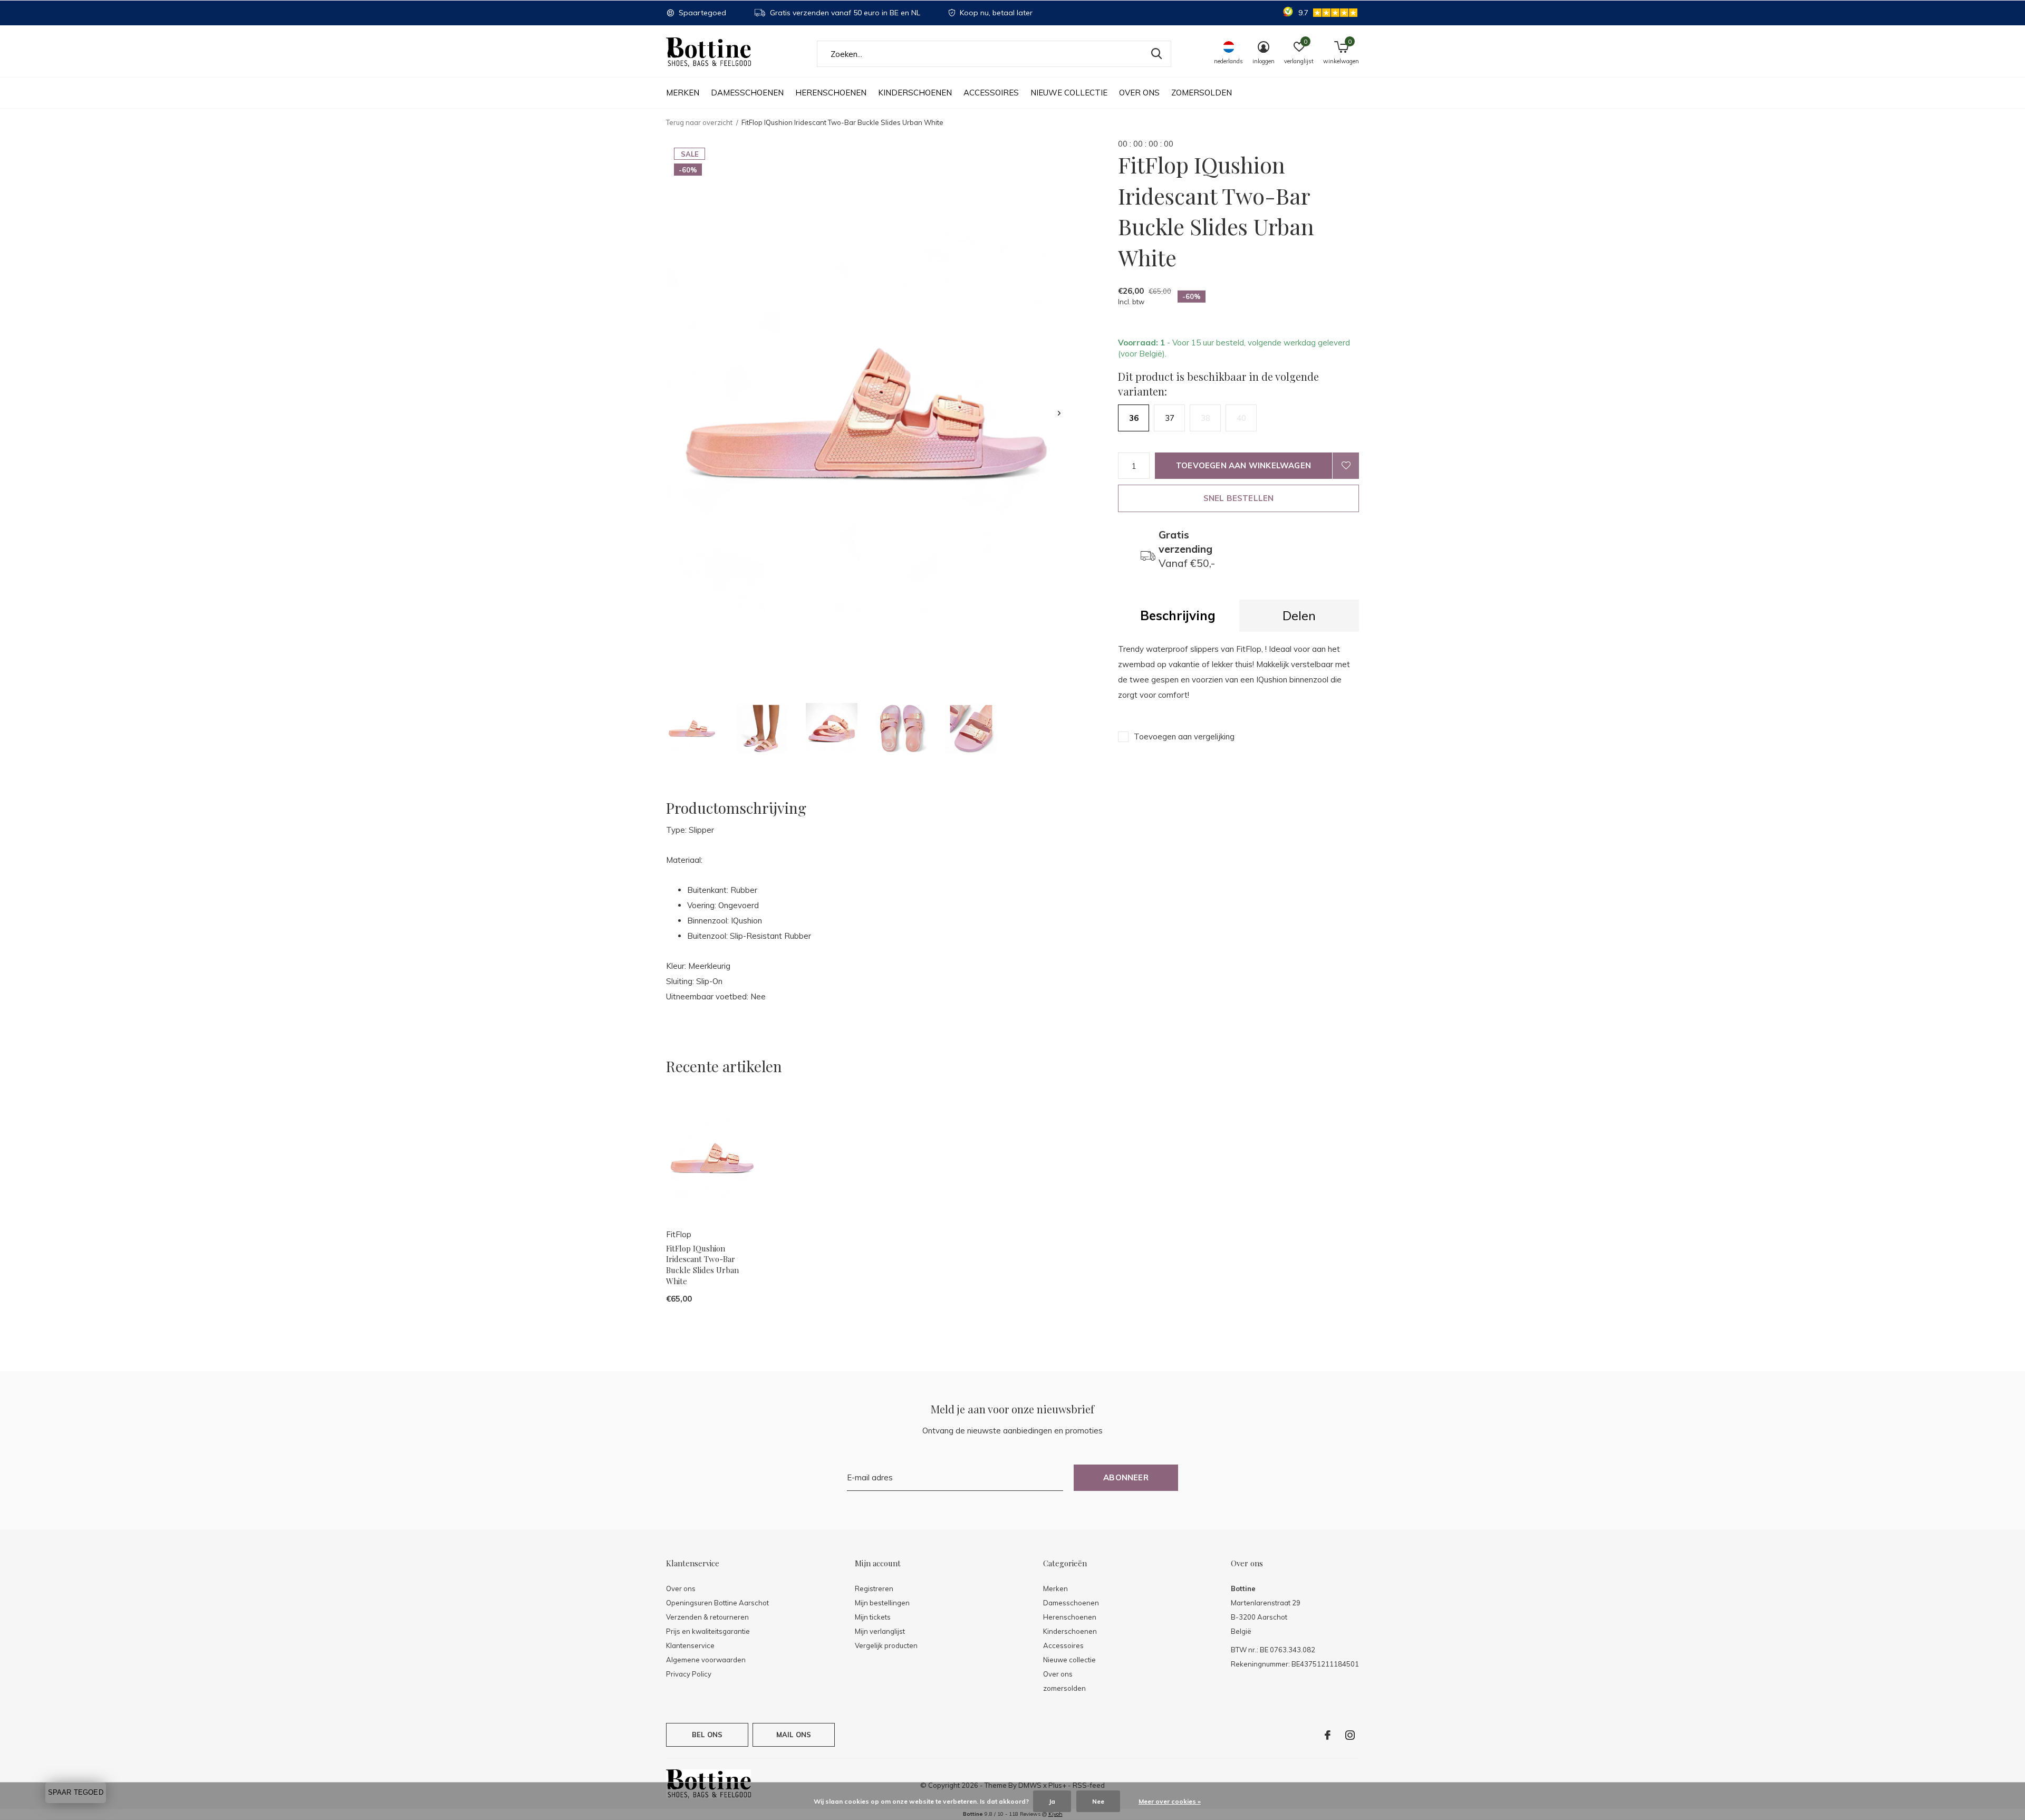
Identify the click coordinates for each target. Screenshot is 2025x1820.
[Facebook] (1328, 1735)
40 (1241, 418)
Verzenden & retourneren (707, 1617)
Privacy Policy (689, 1674)
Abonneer (1126, 1477)
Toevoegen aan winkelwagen (1243, 465)
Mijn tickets (873, 1617)
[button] (692, 728)
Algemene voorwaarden (706, 1660)
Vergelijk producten (886, 1645)
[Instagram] (1350, 1735)
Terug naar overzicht (699, 122)
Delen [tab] (1299, 615)
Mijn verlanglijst (880, 1631)
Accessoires (991, 93)
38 (1206, 418)
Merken (683, 93)
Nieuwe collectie (1069, 93)
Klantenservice (690, 1645)
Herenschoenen (831, 93)
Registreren (874, 1588)
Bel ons (707, 1735)
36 (1134, 418)
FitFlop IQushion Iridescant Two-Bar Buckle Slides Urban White (702, 1265)
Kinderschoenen (915, 93)
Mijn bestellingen (882, 1603)
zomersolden (1202, 93)
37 (1170, 418)
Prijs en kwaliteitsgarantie (708, 1631)
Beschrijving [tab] (1178, 615)
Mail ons (794, 1735)
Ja (1052, 1801)
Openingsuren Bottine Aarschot (717, 1603)
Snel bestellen (1239, 498)
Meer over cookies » (1170, 1801)
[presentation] (1059, 413)
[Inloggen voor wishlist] (1346, 466)
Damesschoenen (747, 93)
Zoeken (1156, 54)
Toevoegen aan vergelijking (1184, 736)
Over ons (1139, 93)
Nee (1098, 1801)
